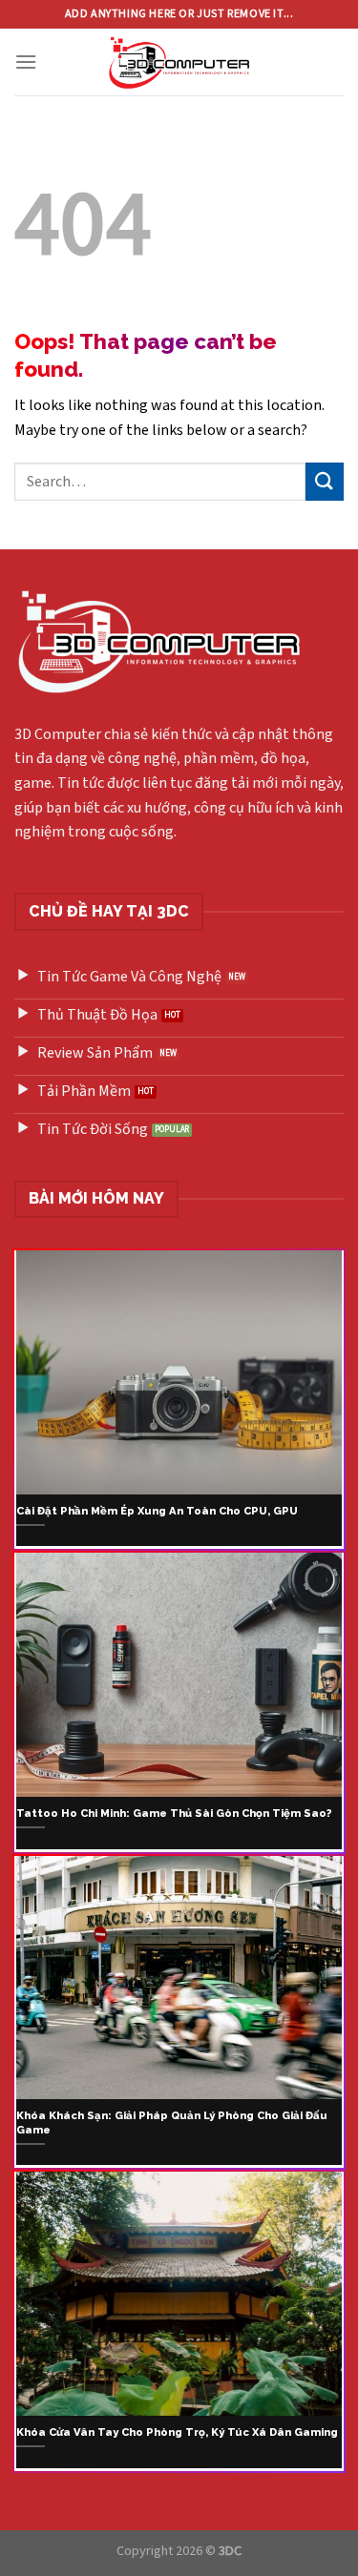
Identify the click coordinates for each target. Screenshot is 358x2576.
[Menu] (26, 62)
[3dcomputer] (179, 62)
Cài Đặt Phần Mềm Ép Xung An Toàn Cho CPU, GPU (157, 1511)
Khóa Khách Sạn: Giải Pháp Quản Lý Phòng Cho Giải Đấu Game (172, 2123)
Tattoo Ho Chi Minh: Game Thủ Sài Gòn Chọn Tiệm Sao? (174, 1813)
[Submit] (325, 481)
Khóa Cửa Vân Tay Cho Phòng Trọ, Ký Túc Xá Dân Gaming (177, 2432)
